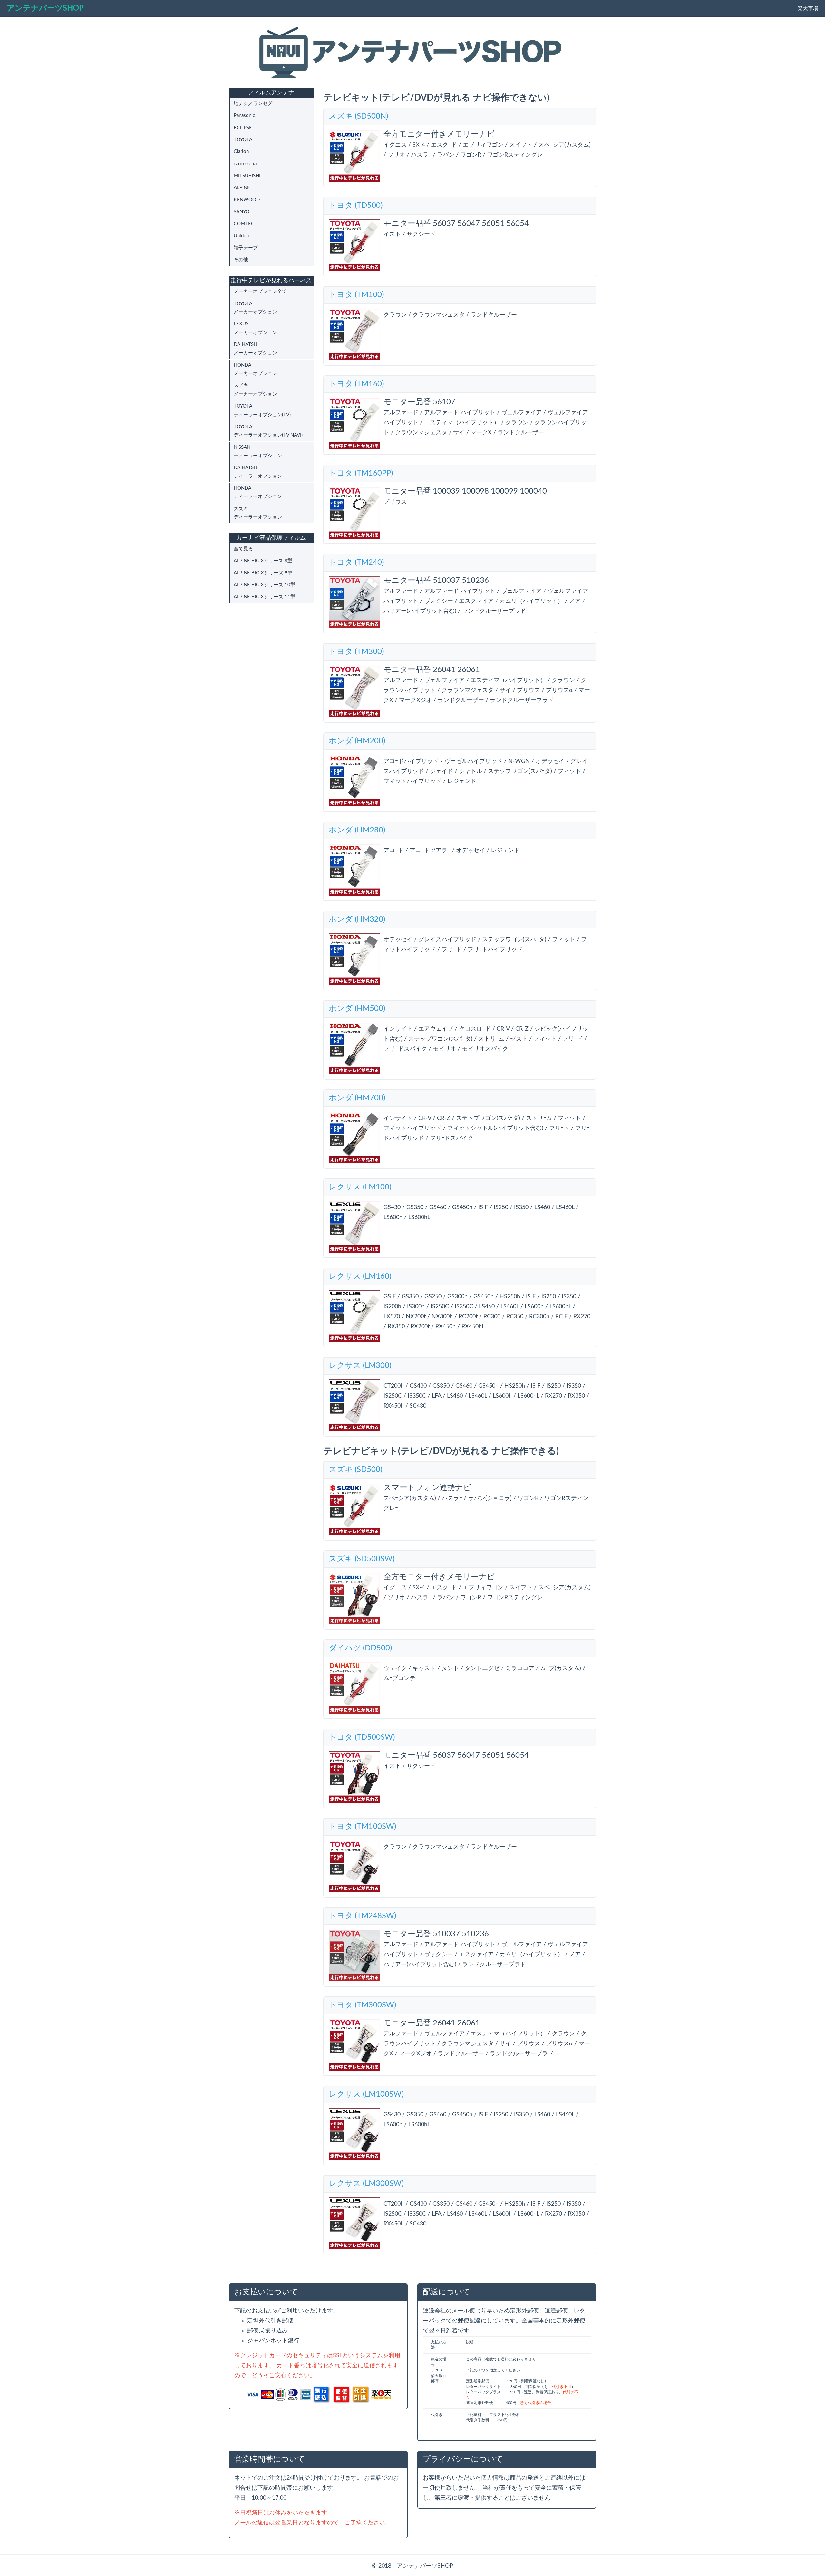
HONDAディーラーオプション (258, 492)
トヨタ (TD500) (356, 206)
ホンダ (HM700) (357, 1098)
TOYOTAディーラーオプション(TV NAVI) (268, 431)
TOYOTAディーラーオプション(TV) (262, 410)
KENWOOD (247, 200)
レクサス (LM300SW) (366, 2184)
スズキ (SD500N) (358, 116)
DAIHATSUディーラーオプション (258, 472)
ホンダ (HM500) (357, 1009)
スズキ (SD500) (355, 1470)
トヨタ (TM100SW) (362, 1827)
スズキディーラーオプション (258, 513)
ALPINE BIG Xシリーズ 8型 (263, 561)
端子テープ (246, 248)
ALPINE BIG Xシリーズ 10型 (264, 585)
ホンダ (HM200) (357, 741)
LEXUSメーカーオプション (255, 328)
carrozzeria (245, 164)
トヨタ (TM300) (356, 652)
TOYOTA (243, 140)
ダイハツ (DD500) (360, 1648)
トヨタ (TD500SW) (362, 1737)
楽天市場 (808, 8)
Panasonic (244, 115)
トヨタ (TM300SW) (362, 2005)
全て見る (243, 549)
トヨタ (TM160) (356, 384)
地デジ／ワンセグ (253, 104)
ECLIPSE (243, 128)
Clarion (241, 152)
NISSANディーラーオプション (258, 452)
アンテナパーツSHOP (45, 8)
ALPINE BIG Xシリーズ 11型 (264, 597)
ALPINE (242, 188)
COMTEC (244, 224)
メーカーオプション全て (260, 291)
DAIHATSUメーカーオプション (255, 349)
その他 (241, 260)
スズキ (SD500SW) (362, 1559)
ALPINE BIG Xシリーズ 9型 (263, 573)
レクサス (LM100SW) (366, 2094)
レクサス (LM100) (360, 1187)
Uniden (241, 236)
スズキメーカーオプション (255, 390)
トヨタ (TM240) (356, 562)
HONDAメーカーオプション (255, 369)
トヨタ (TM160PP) (361, 473)
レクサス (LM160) (360, 1276)
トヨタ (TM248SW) (362, 1916)
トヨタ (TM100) (356, 295)
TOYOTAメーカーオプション (255, 308)
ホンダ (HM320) (357, 919)
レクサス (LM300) (360, 1366)
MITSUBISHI (247, 176)
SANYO (242, 212)
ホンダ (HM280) (357, 830)
